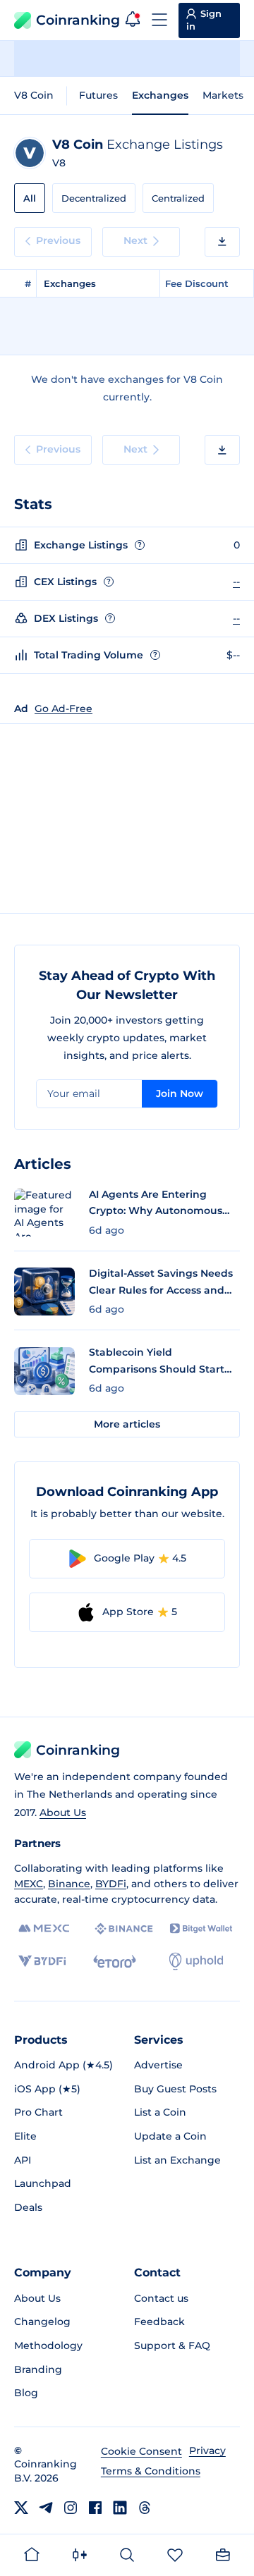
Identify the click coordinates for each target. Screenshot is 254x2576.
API (23, 2160)
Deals (28, 2207)
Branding (38, 2369)
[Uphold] (196, 1961)
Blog (26, 2393)
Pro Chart (38, 2112)
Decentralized (94, 198)
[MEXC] (44, 1928)
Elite (25, 2136)
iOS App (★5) (47, 2089)
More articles (127, 1424)
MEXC (29, 1884)
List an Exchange (177, 2160)
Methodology (48, 2345)
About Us (63, 1813)
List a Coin (160, 2112)
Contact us (161, 2298)
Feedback (159, 2322)
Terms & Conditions (151, 2471)
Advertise (158, 2065)
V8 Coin (34, 95)
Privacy (207, 2451)
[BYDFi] (42, 1961)
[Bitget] (201, 1928)
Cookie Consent (141, 2451)
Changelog (42, 2322)
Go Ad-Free (64, 709)
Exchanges (160, 95)
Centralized (178, 198)
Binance (69, 1884)
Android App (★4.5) (64, 2065)
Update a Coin (170, 2136)
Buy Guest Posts (175, 2089)
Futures (98, 95)
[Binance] (124, 1929)
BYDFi (111, 1884)
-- (236, 582)
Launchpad (43, 2183)
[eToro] (115, 1961)
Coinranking (78, 20)
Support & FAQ (172, 2345)
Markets (223, 95)
